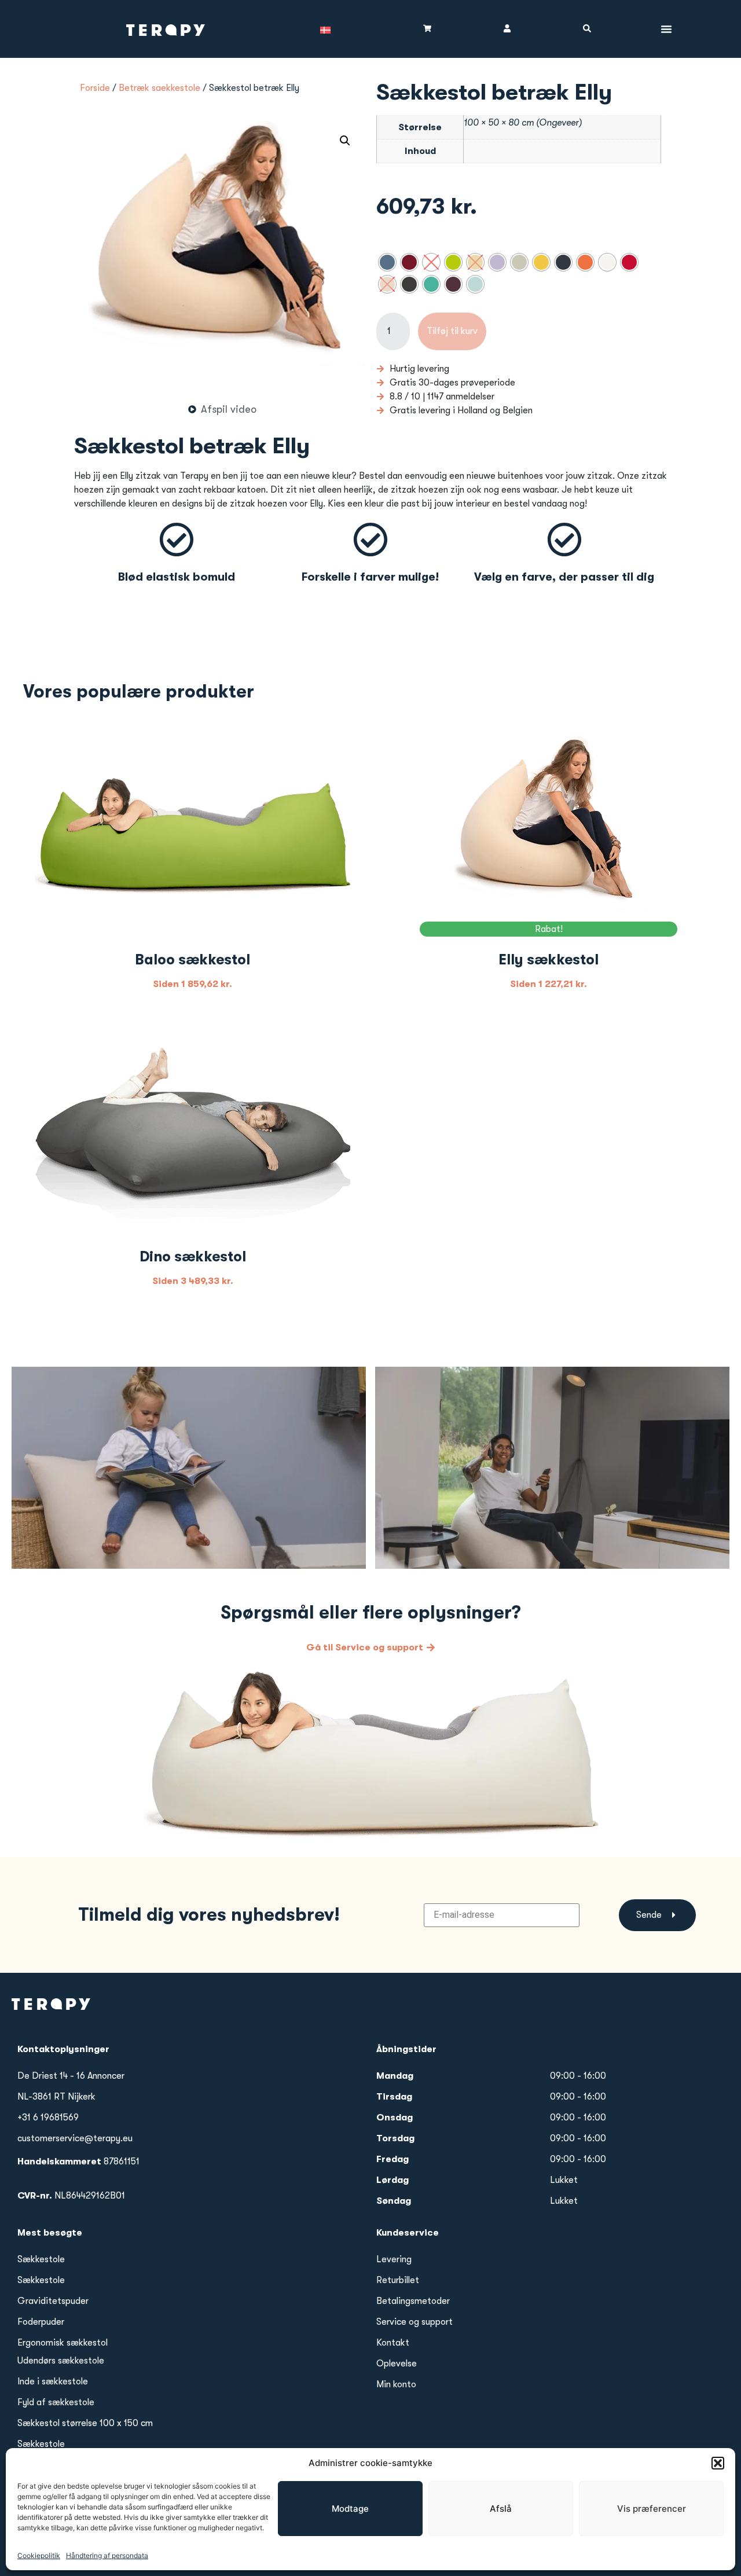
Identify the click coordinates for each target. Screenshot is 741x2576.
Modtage (350, 2509)
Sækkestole (41, 2259)
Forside (95, 88)
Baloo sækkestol (192, 959)
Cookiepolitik (39, 2555)
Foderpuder (41, 2322)
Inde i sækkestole (53, 2381)
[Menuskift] (666, 29)
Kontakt (393, 2343)
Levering (394, 2259)
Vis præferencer (652, 2509)
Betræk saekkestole (159, 88)
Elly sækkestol (549, 959)
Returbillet (398, 2280)
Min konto (396, 2384)
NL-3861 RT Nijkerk (56, 2097)
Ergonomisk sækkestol (63, 2343)
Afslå (501, 2509)
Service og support (414, 2322)
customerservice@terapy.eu (75, 2138)
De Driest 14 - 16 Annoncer (71, 2076)
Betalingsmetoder (413, 2301)
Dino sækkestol (193, 1256)
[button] (718, 2463)
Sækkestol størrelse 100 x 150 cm (85, 2423)
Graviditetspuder (53, 2301)
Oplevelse (397, 2364)
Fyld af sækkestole (56, 2402)
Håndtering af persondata (107, 2555)
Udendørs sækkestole (61, 2361)
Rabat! (549, 929)
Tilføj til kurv (452, 331)
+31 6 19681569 (48, 2118)
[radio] (387, 262)
